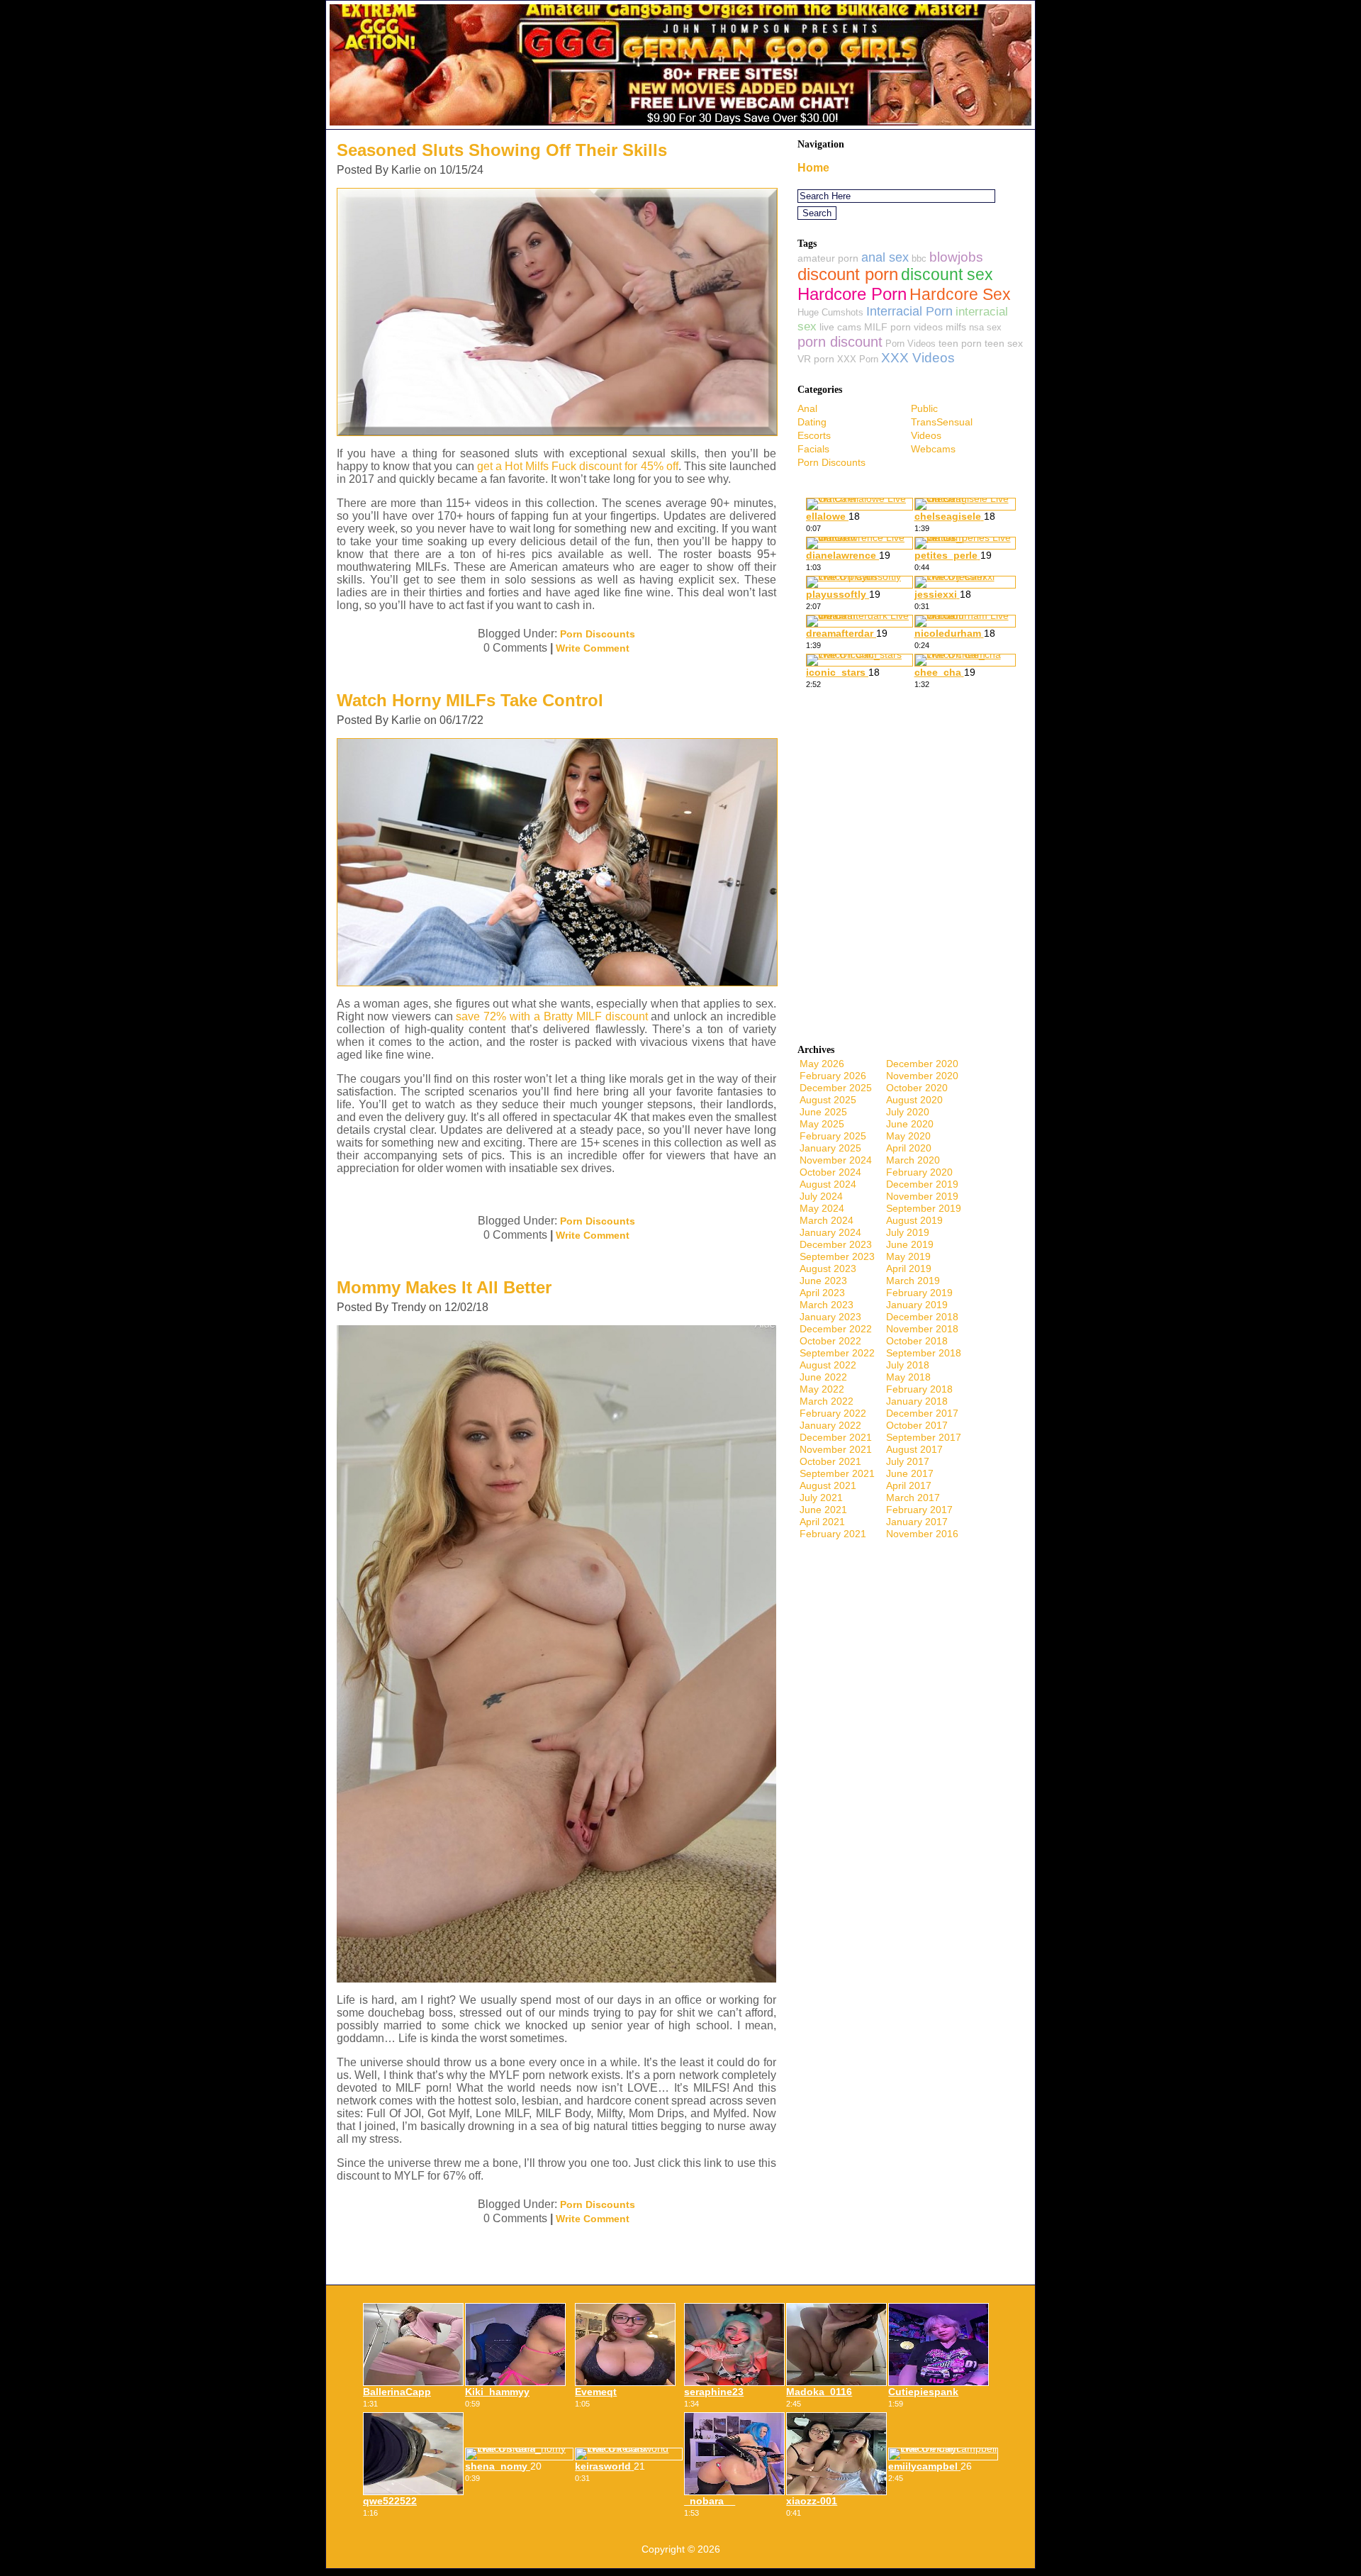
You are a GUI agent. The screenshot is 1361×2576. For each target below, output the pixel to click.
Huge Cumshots (830, 312)
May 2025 (822, 1124)
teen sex (1004, 343)
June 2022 (823, 1377)
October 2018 (917, 1341)
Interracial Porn (909, 311)
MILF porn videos (903, 327)
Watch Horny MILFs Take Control (470, 700)
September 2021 (837, 1473)
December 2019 (922, 1184)
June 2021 (823, 1510)
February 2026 (833, 1076)
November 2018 (922, 1329)
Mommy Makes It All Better (444, 1287)
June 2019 (910, 1244)
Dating (812, 422)
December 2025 (836, 1088)
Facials (813, 449)
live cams (840, 327)
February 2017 (919, 1510)
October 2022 (830, 1341)
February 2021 (833, 1534)
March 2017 (913, 1498)
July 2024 (821, 1196)
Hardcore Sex (960, 294)
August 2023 (828, 1269)
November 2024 (836, 1160)
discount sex (947, 275)
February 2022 (833, 1413)
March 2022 (827, 1401)
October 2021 (830, 1461)
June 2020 (910, 1124)
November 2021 (836, 1449)
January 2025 (830, 1148)
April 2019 (909, 1269)
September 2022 (837, 1353)
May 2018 (908, 1377)
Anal (807, 408)
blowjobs (956, 257)
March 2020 (913, 1160)
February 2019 (919, 1293)
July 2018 (908, 1365)
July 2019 (908, 1232)
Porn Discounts (598, 634)
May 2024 (822, 1208)
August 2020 (914, 1100)
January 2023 (830, 1317)
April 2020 (909, 1148)
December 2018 (922, 1317)
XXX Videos (918, 358)
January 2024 (830, 1232)
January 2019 (917, 1305)
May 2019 (908, 1256)
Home (813, 168)
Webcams (933, 449)
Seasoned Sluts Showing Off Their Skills (502, 150)
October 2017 (917, 1425)
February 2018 (919, 1389)
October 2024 (830, 1172)
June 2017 (910, 1473)
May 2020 (908, 1136)
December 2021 (836, 1437)
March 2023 (827, 1305)
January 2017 (917, 1522)
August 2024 (828, 1184)
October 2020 (917, 1088)
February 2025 (833, 1136)
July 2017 (908, 1461)
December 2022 (836, 1329)
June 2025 (823, 1112)
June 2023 (823, 1281)
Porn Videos (911, 344)
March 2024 (827, 1220)
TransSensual (942, 422)
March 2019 (913, 1281)
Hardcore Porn (852, 294)
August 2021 (828, 1485)
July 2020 (908, 1112)
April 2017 (909, 1485)
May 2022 (822, 1389)
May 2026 (822, 1064)
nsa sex (985, 327)
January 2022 (830, 1425)
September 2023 (837, 1256)
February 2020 (919, 1172)
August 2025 (828, 1100)
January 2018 (917, 1401)
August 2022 (828, 1365)
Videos (926, 435)
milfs (956, 327)
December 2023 (836, 1244)
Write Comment (593, 648)
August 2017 (914, 1449)
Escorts (814, 435)
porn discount (840, 342)
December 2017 (922, 1413)
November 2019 (922, 1196)
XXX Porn (858, 359)
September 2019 (924, 1208)
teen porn (960, 343)
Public (924, 408)
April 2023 (822, 1293)
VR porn (816, 359)
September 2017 (924, 1437)
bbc (919, 258)
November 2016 (922, 1534)
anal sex (885, 257)
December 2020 (922, 1064)
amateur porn (828, 258)
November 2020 (922, 1076)
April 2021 (822, 1522)
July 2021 (821, 1498)
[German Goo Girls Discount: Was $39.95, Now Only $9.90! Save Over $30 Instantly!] (680, 125)
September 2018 (924, 1353)
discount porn (848, 274)
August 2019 (914, 1220)
